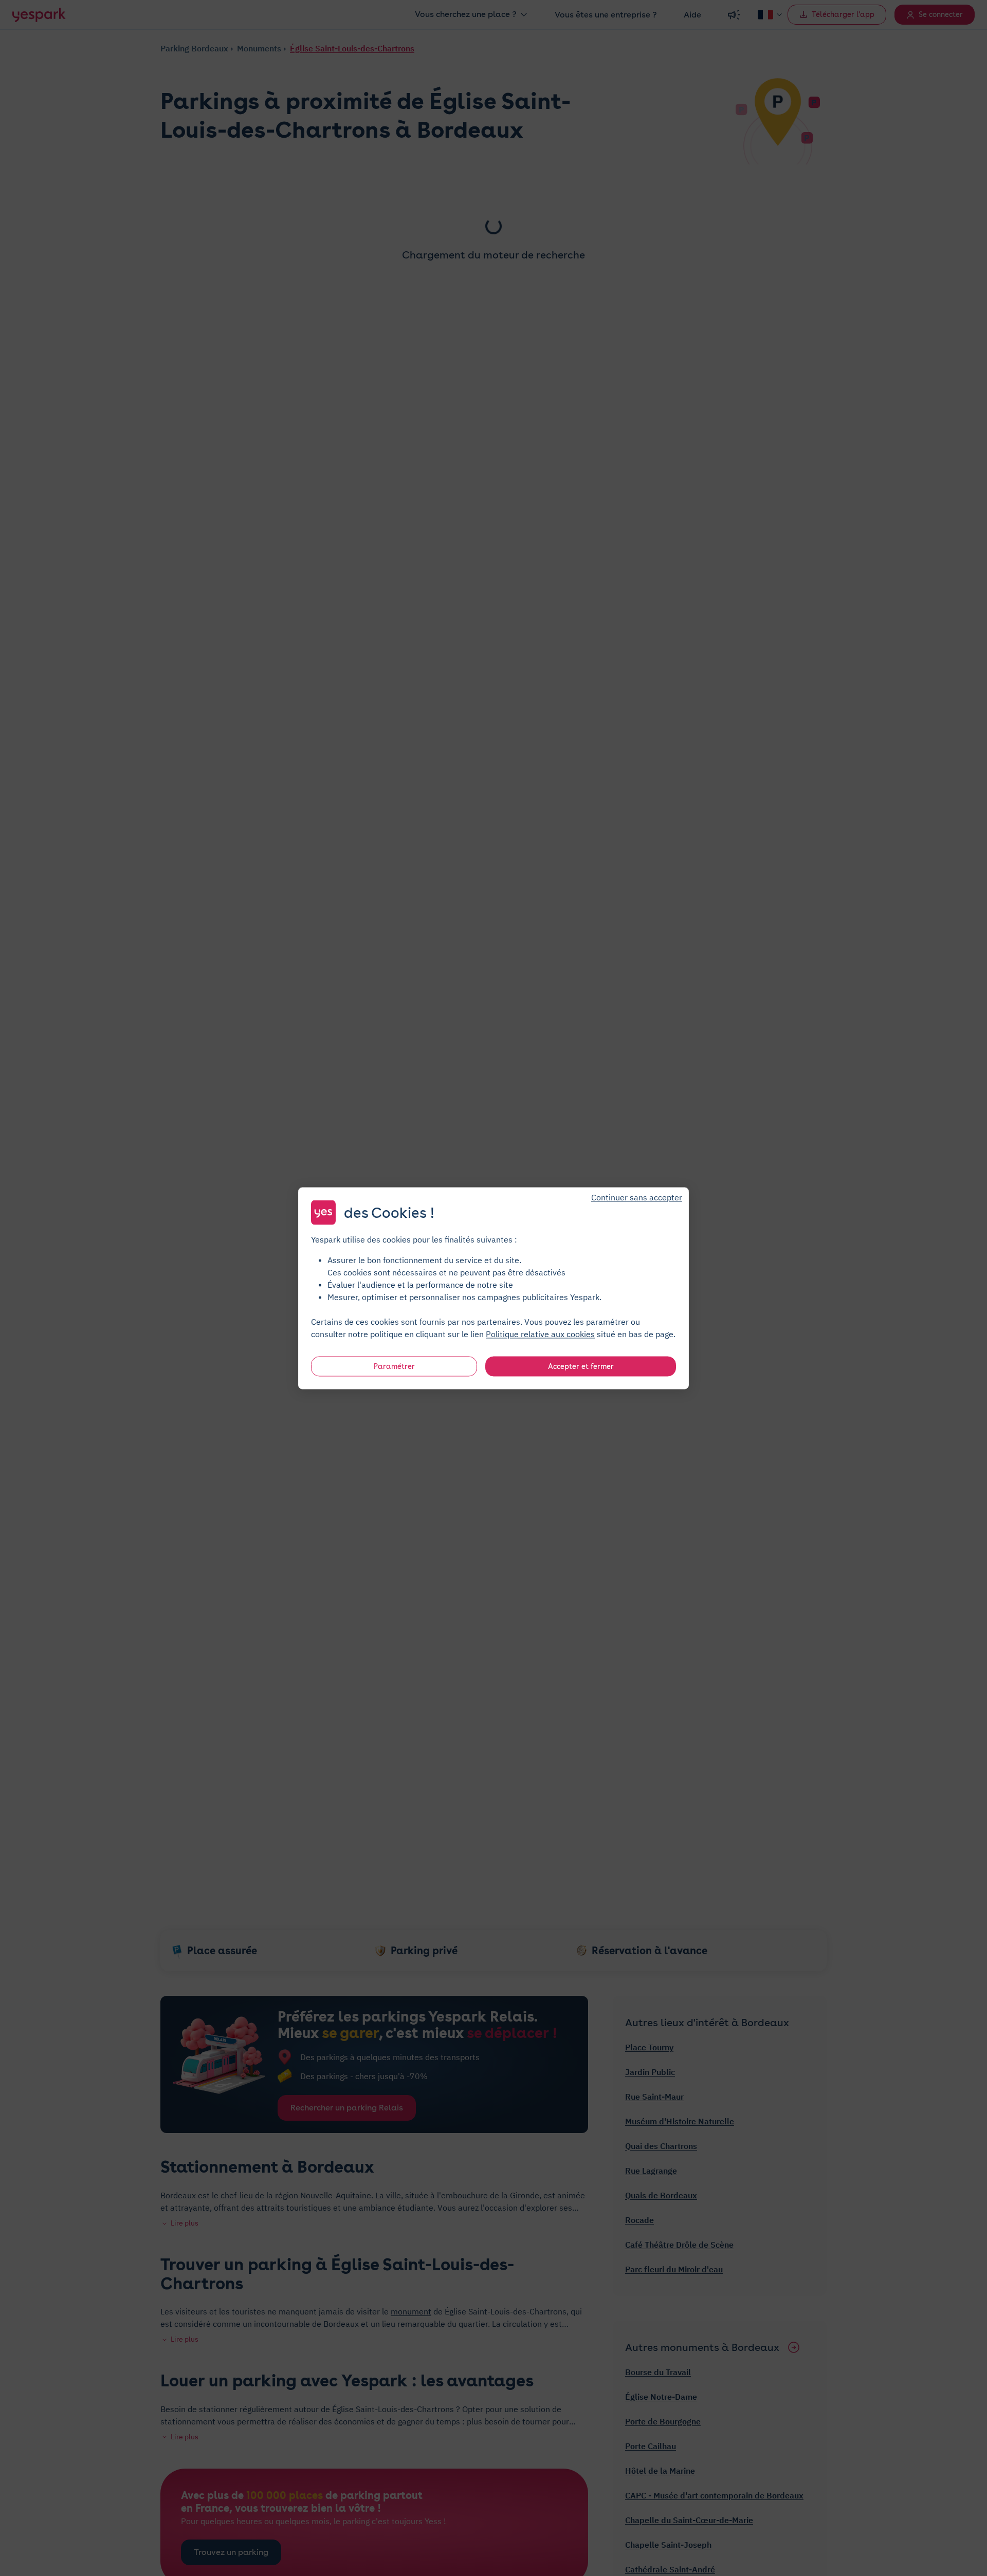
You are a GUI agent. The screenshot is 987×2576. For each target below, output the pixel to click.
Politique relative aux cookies (540, 1333)
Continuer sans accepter (637, 1197)
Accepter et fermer (581, 1366)
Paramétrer (394, 1366)
